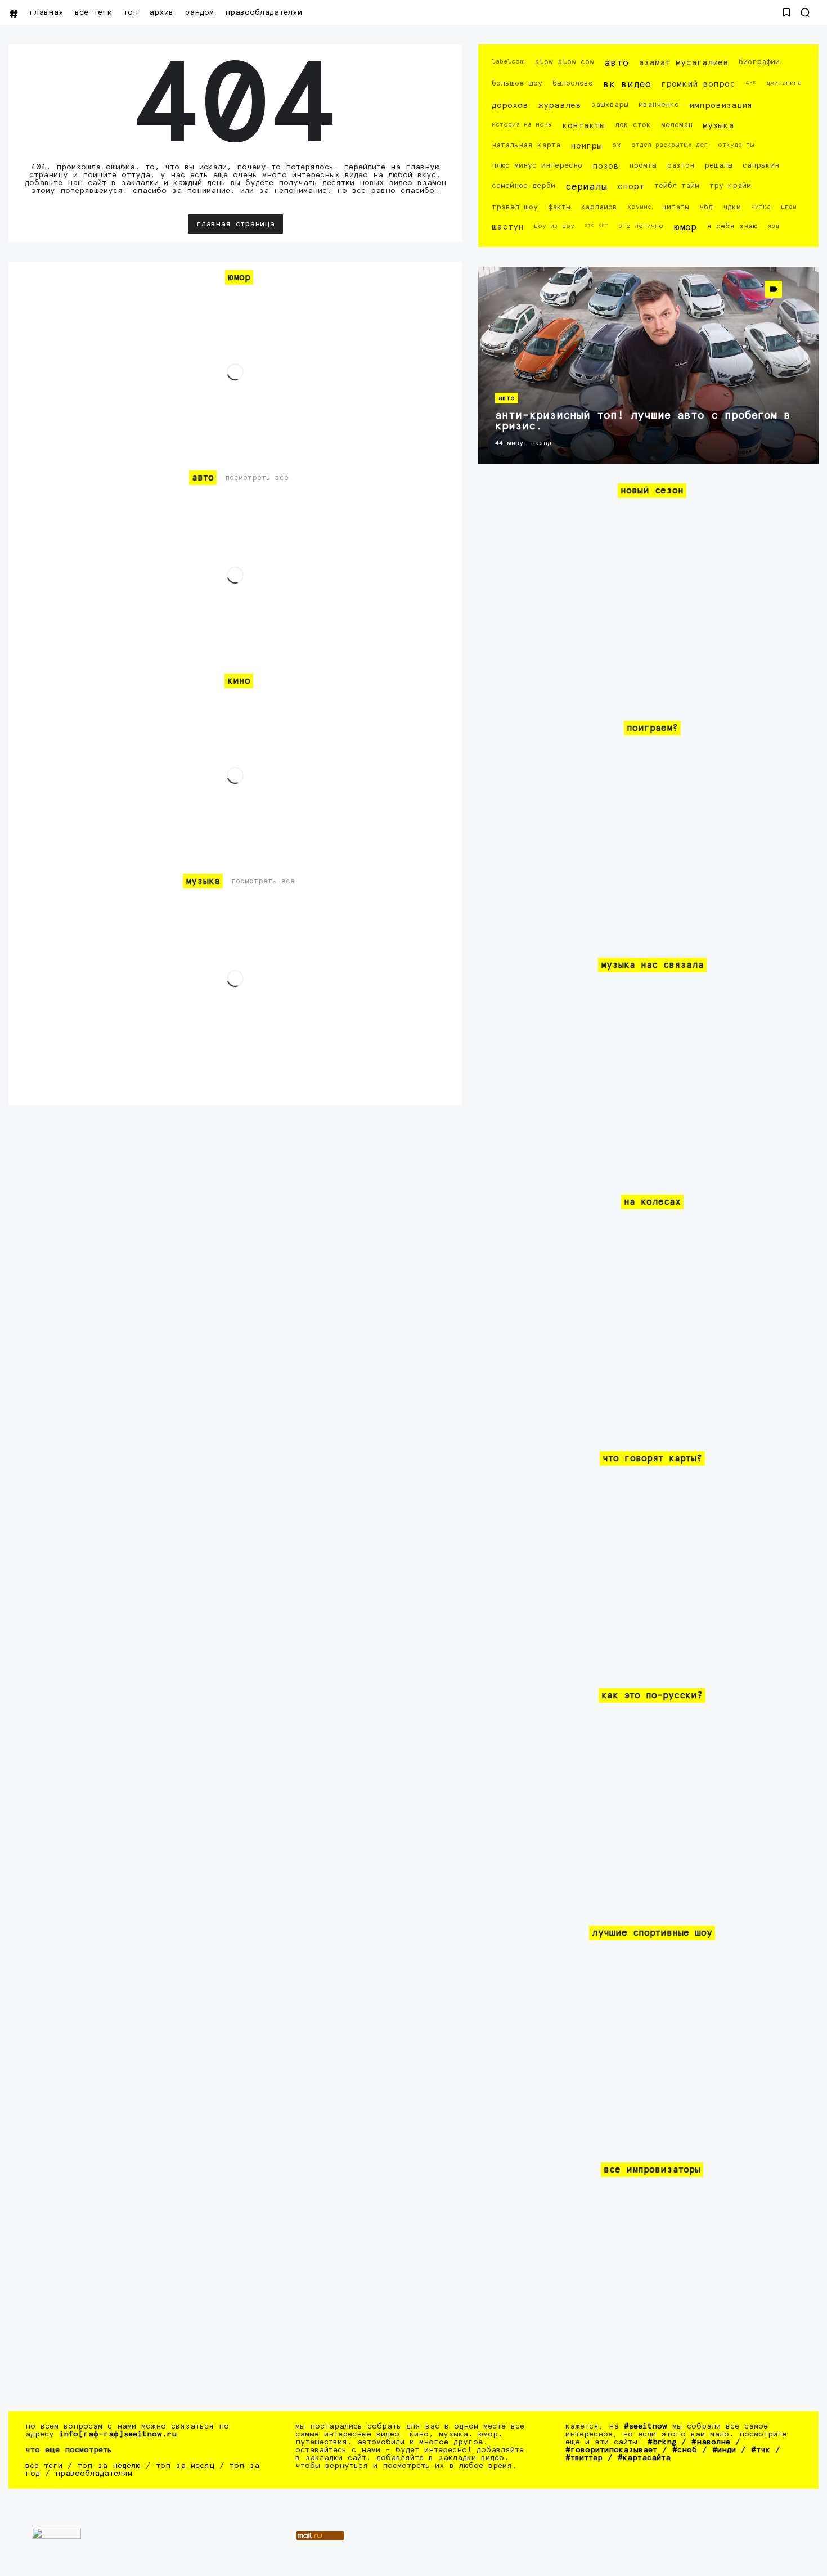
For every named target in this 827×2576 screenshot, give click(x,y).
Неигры (586, 146)
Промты (643, 166)
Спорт (631, 187)
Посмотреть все (257, 478)
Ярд (773, 226)
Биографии (759, 62)
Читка (761, 207)
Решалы (718, 166)
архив (161, 12)
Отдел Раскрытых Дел (669, 145)
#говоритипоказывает (611, 2450)
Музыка (718, 126)
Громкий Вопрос (698, 84)
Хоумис (639, 207)
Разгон (680, 166)
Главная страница (235, 224)
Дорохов (510, 106)
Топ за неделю (109, 2466)
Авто (616, 63)
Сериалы (586, 187)
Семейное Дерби (523, 186)
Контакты (583, 126)
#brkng (662, 2442)
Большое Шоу (517, 84)
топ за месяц (185, 2466)
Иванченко (659, 105)
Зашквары (610, 105)
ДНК (751, 82)
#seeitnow (646, 2426)
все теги (93, 12)
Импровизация (721, 106)
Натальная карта (526, 145)
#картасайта (644, 2458)
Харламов (599, 207)
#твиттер (584, 2458)
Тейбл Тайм (677, 186)
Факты (559, 207)
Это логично (641, 226)
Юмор (685, 228)
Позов (606, 166)
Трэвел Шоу (515, 207)
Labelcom (508, 62)
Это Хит (596, 225)
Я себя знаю (732, 226)
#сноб (685, 2450)
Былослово (573, 84)
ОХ (617, 145)
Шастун (508, 227)
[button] (786, 12)
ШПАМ (789, 207)
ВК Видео (627, 85)
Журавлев (560, 106)
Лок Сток (633, 125)
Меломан (677, 125)
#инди (724, 2450)
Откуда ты (736, 145)
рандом (199, 12)
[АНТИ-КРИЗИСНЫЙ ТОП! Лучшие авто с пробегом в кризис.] (648, 365)
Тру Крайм (730, 186)
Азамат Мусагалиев (684, 63)
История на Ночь (522, 125)
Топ (131, 12)
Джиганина (784, 83)
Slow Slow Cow (564, 62)
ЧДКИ (732, 207)
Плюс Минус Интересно (537, 166)
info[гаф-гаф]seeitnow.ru (118, 2434)
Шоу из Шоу (554, 226)
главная (46, 12)
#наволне (711, 2442)
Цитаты (675, 207)
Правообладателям (264, 12)
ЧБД (706, 207)
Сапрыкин (761, 166)
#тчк (761, 2450)
